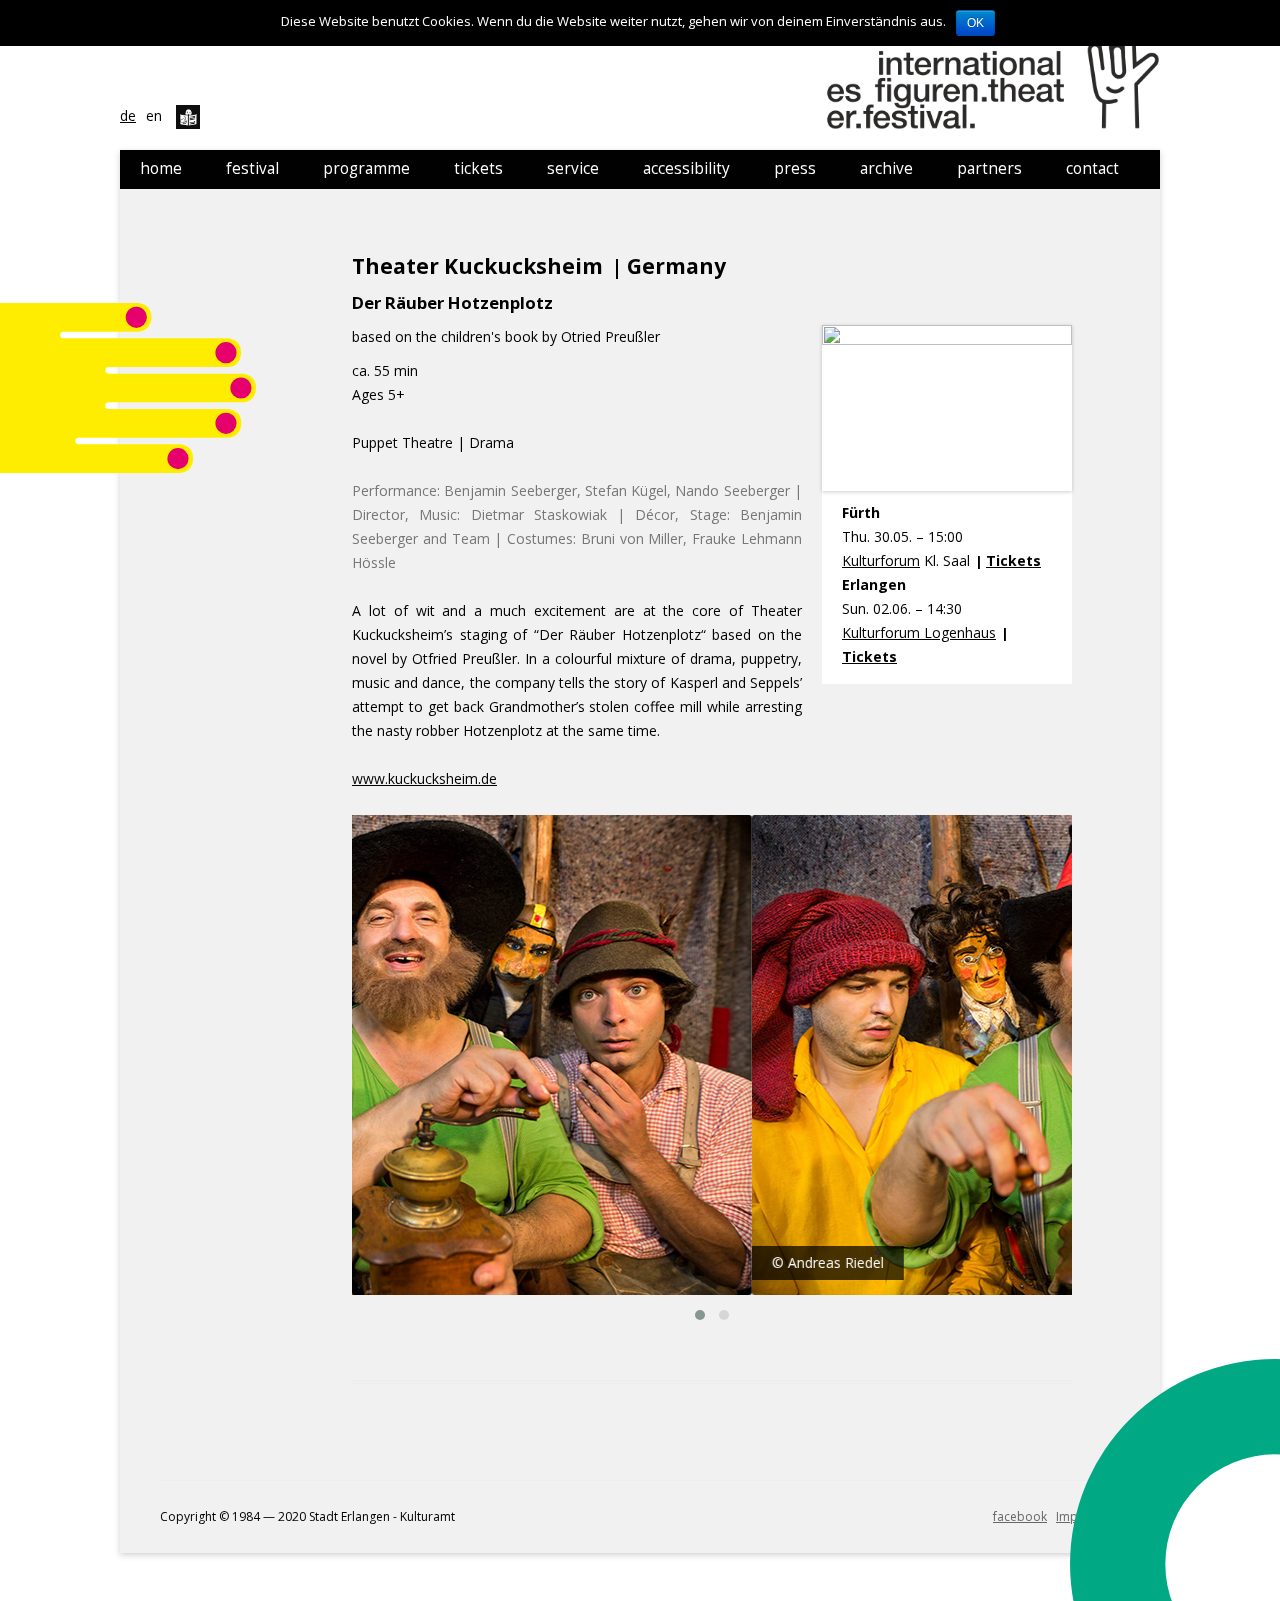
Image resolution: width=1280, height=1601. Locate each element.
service (573, 168)
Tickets (1013, 560)
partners (989, 168)
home (161, 168)
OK (975, 23)
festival (252, 168)
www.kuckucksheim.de (424, 778)
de (128, 115)
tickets (478, 168)
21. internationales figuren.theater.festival (996, 75)
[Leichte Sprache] (188, 115)
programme (366, 168)
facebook (1020, 1516)
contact (1092, 168)
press (795, 168)
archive (886, 168)
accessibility (686, 168)
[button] (700, 1315)
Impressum (1088, 1516)
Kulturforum (881, 560)
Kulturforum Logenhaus (919, 632)
